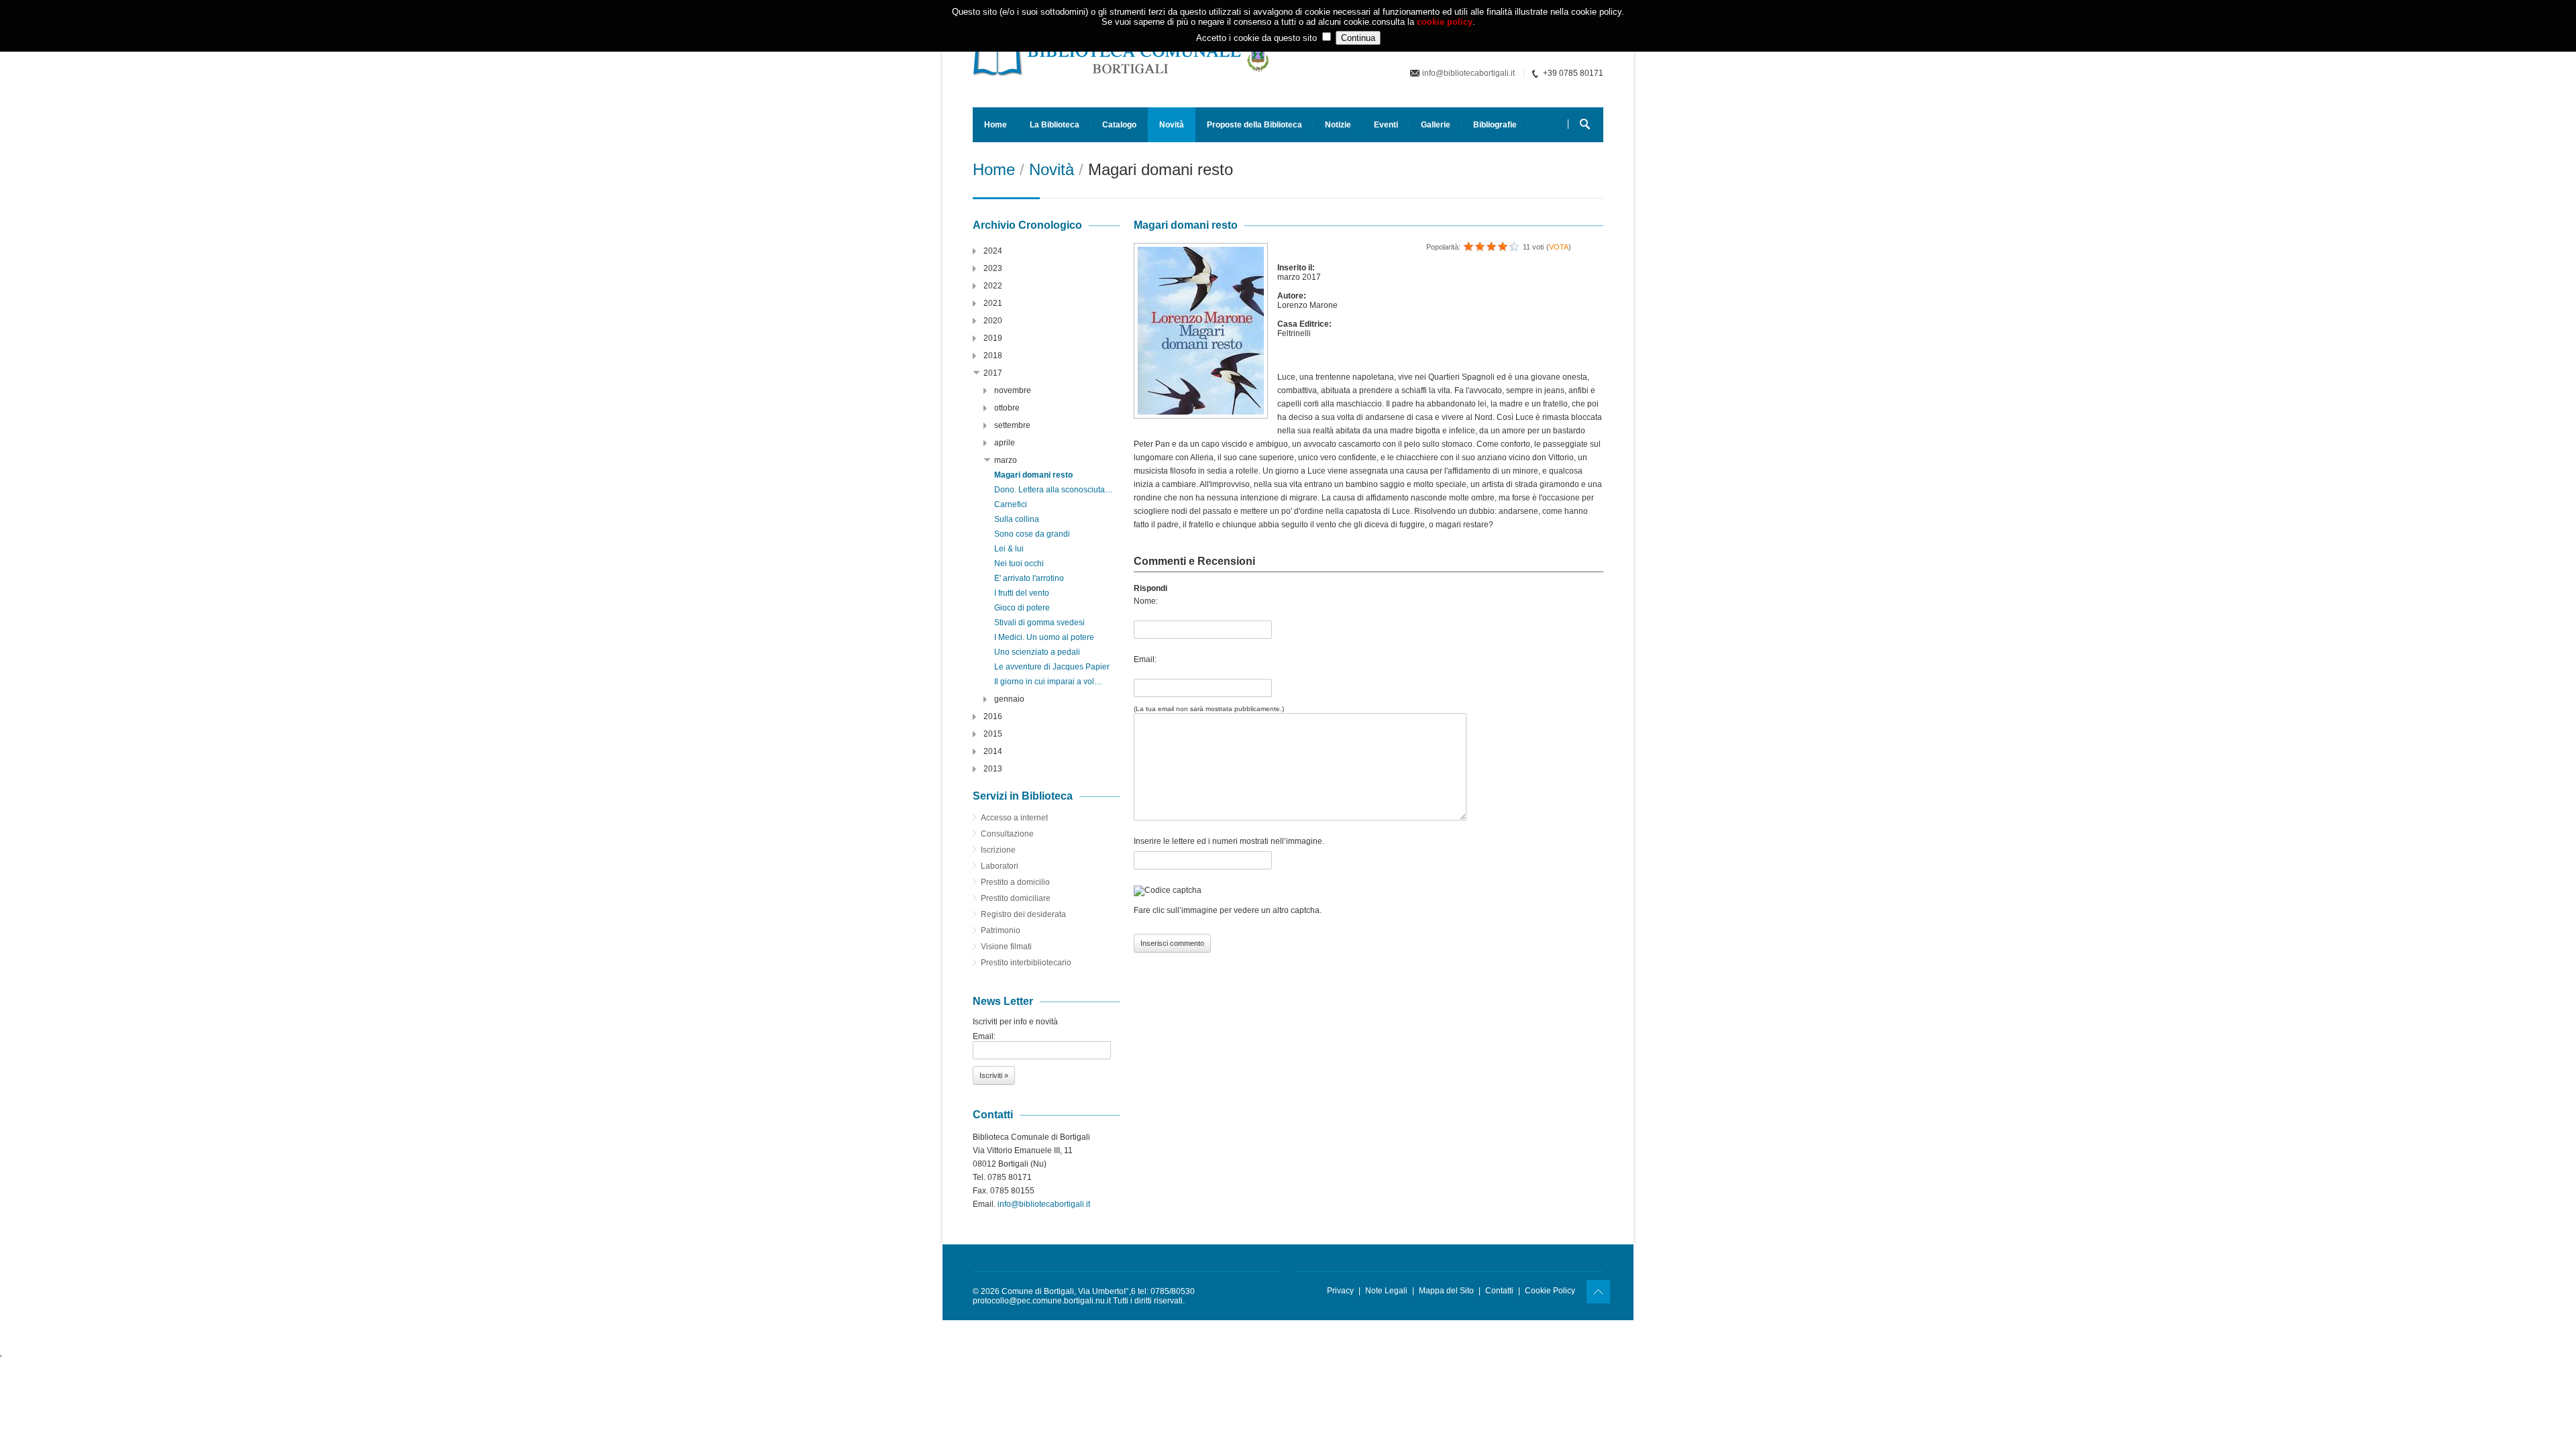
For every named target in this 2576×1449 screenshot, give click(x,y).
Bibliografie (1495, 125)
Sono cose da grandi (1032, 534)
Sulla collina (1017, 519)
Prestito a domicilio (1015, 882)
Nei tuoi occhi (1019, 563)
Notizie (1338, 125)
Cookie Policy (1550, 1291)
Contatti (1499, 1291)
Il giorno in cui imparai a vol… (1048, 682)
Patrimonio (1001, 930)
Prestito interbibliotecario (1026, 963)
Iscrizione (998, 850)
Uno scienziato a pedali (1037, 652)
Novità (1172, 125)
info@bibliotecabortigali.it (1468, 73)
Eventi (1386, 125)
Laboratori (1000, 866)
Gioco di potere (1022, 608)
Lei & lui (1009, 549)
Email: (1145, 659)
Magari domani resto (1033, 475)
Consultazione (1007, 834)
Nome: (1146, 601)
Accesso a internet (1014, 818)
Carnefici (1011, 504)
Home (996, 125)
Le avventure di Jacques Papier (1052, 667)
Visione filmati (1006, 947)
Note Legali (1386, 1291)
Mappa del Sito (1446, 1291)
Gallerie (1436, 125)
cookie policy (1445, 22)
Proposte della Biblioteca (1254, 125)
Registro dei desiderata (1023, 914)
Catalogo (1119, 125)
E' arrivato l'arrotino (1029, 578)
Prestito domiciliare (1016, 898)
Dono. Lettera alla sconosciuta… (1054, 490)
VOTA (1559, 247)
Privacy (1340, 1291)
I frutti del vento (1022, 593)
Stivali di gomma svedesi (1039, 623)
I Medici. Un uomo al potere (1044, 637)
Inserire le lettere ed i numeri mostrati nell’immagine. (1229, 841)
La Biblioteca (1055, 125)
